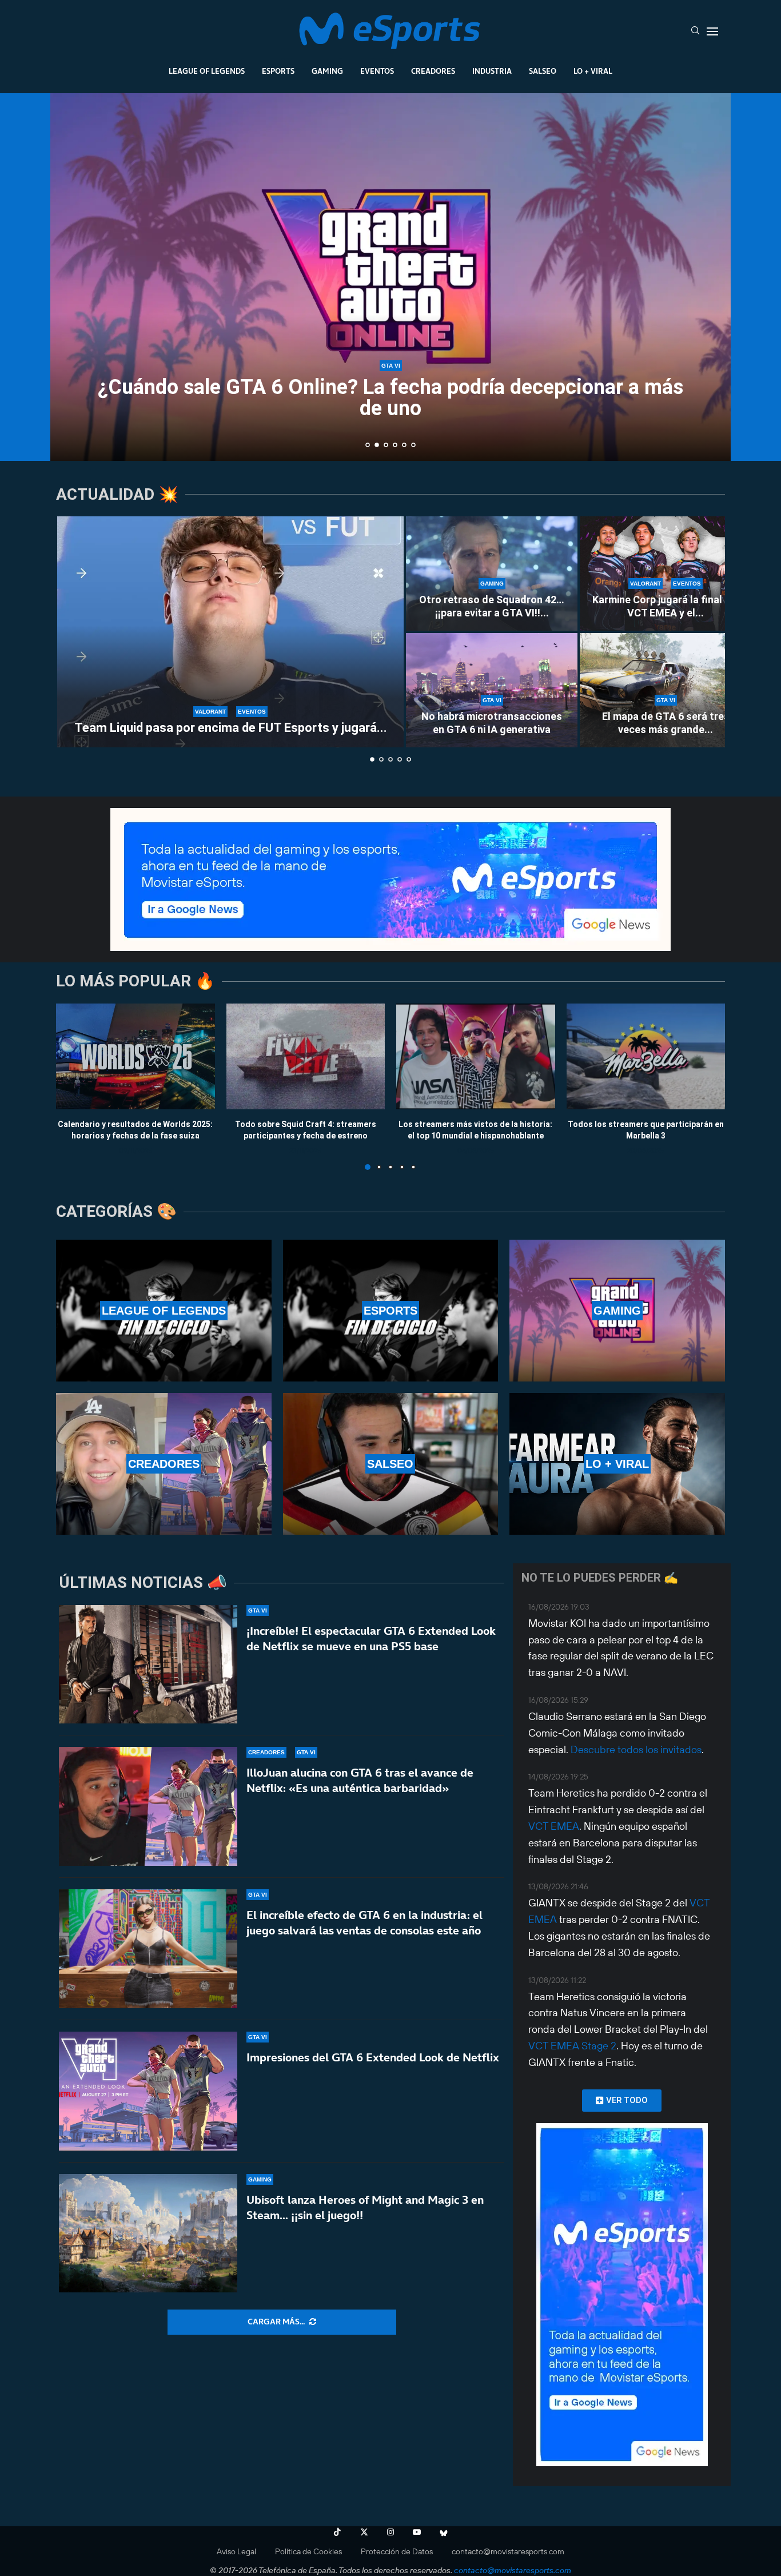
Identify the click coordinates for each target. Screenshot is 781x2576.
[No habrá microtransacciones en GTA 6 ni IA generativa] (492, 690)
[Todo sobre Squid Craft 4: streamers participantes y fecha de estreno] (306, 1056)
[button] (71, 276)
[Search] (695, 31)
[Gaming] (617, 1311)
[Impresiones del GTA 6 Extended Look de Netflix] (148, 2091)
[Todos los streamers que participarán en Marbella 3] (646, 1056)
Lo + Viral (593, 71)
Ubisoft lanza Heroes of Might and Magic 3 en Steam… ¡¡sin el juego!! (365, 2207)
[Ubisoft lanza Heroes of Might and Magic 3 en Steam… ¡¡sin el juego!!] (148, 2233)
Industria (492, 71)
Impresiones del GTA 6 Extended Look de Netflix (373, 2057)
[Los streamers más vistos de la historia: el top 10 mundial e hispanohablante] (476, 1056)
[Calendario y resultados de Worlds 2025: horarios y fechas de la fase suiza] (136, 1056)
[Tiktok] (337, 2532)
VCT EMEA (554, 1826)
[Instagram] (390, 2532)
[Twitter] (364, 2532)
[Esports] (391, 1311)
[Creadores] (164, 1464)
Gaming (327, 71)
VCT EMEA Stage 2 (572, 2046)
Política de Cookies (308, 2551)
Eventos (377, 71)
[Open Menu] (712, 31)
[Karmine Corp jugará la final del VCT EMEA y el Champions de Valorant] (666, 574)
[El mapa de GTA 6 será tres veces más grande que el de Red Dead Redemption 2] (666, 690)
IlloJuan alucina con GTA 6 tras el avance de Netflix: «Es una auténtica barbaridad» (360, 1780)
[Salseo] (391, 1464)
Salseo (543, 71)
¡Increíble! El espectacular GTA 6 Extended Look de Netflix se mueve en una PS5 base (371, 1639)
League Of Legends (207, 71)
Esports (278, 71)
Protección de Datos (397, 2551)
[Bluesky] (444, 2532)
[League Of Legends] (164, 1311)
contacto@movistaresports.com (508, 2551)
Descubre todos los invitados (636, 1749)
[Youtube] (417, 2532)
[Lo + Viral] (617, 1464)
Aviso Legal (236, 2551)
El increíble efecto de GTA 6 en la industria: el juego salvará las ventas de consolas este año (364, 1923)
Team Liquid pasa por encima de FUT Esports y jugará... (231, 728)
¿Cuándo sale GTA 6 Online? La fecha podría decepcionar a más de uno (390, 398)
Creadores (433, 71)
